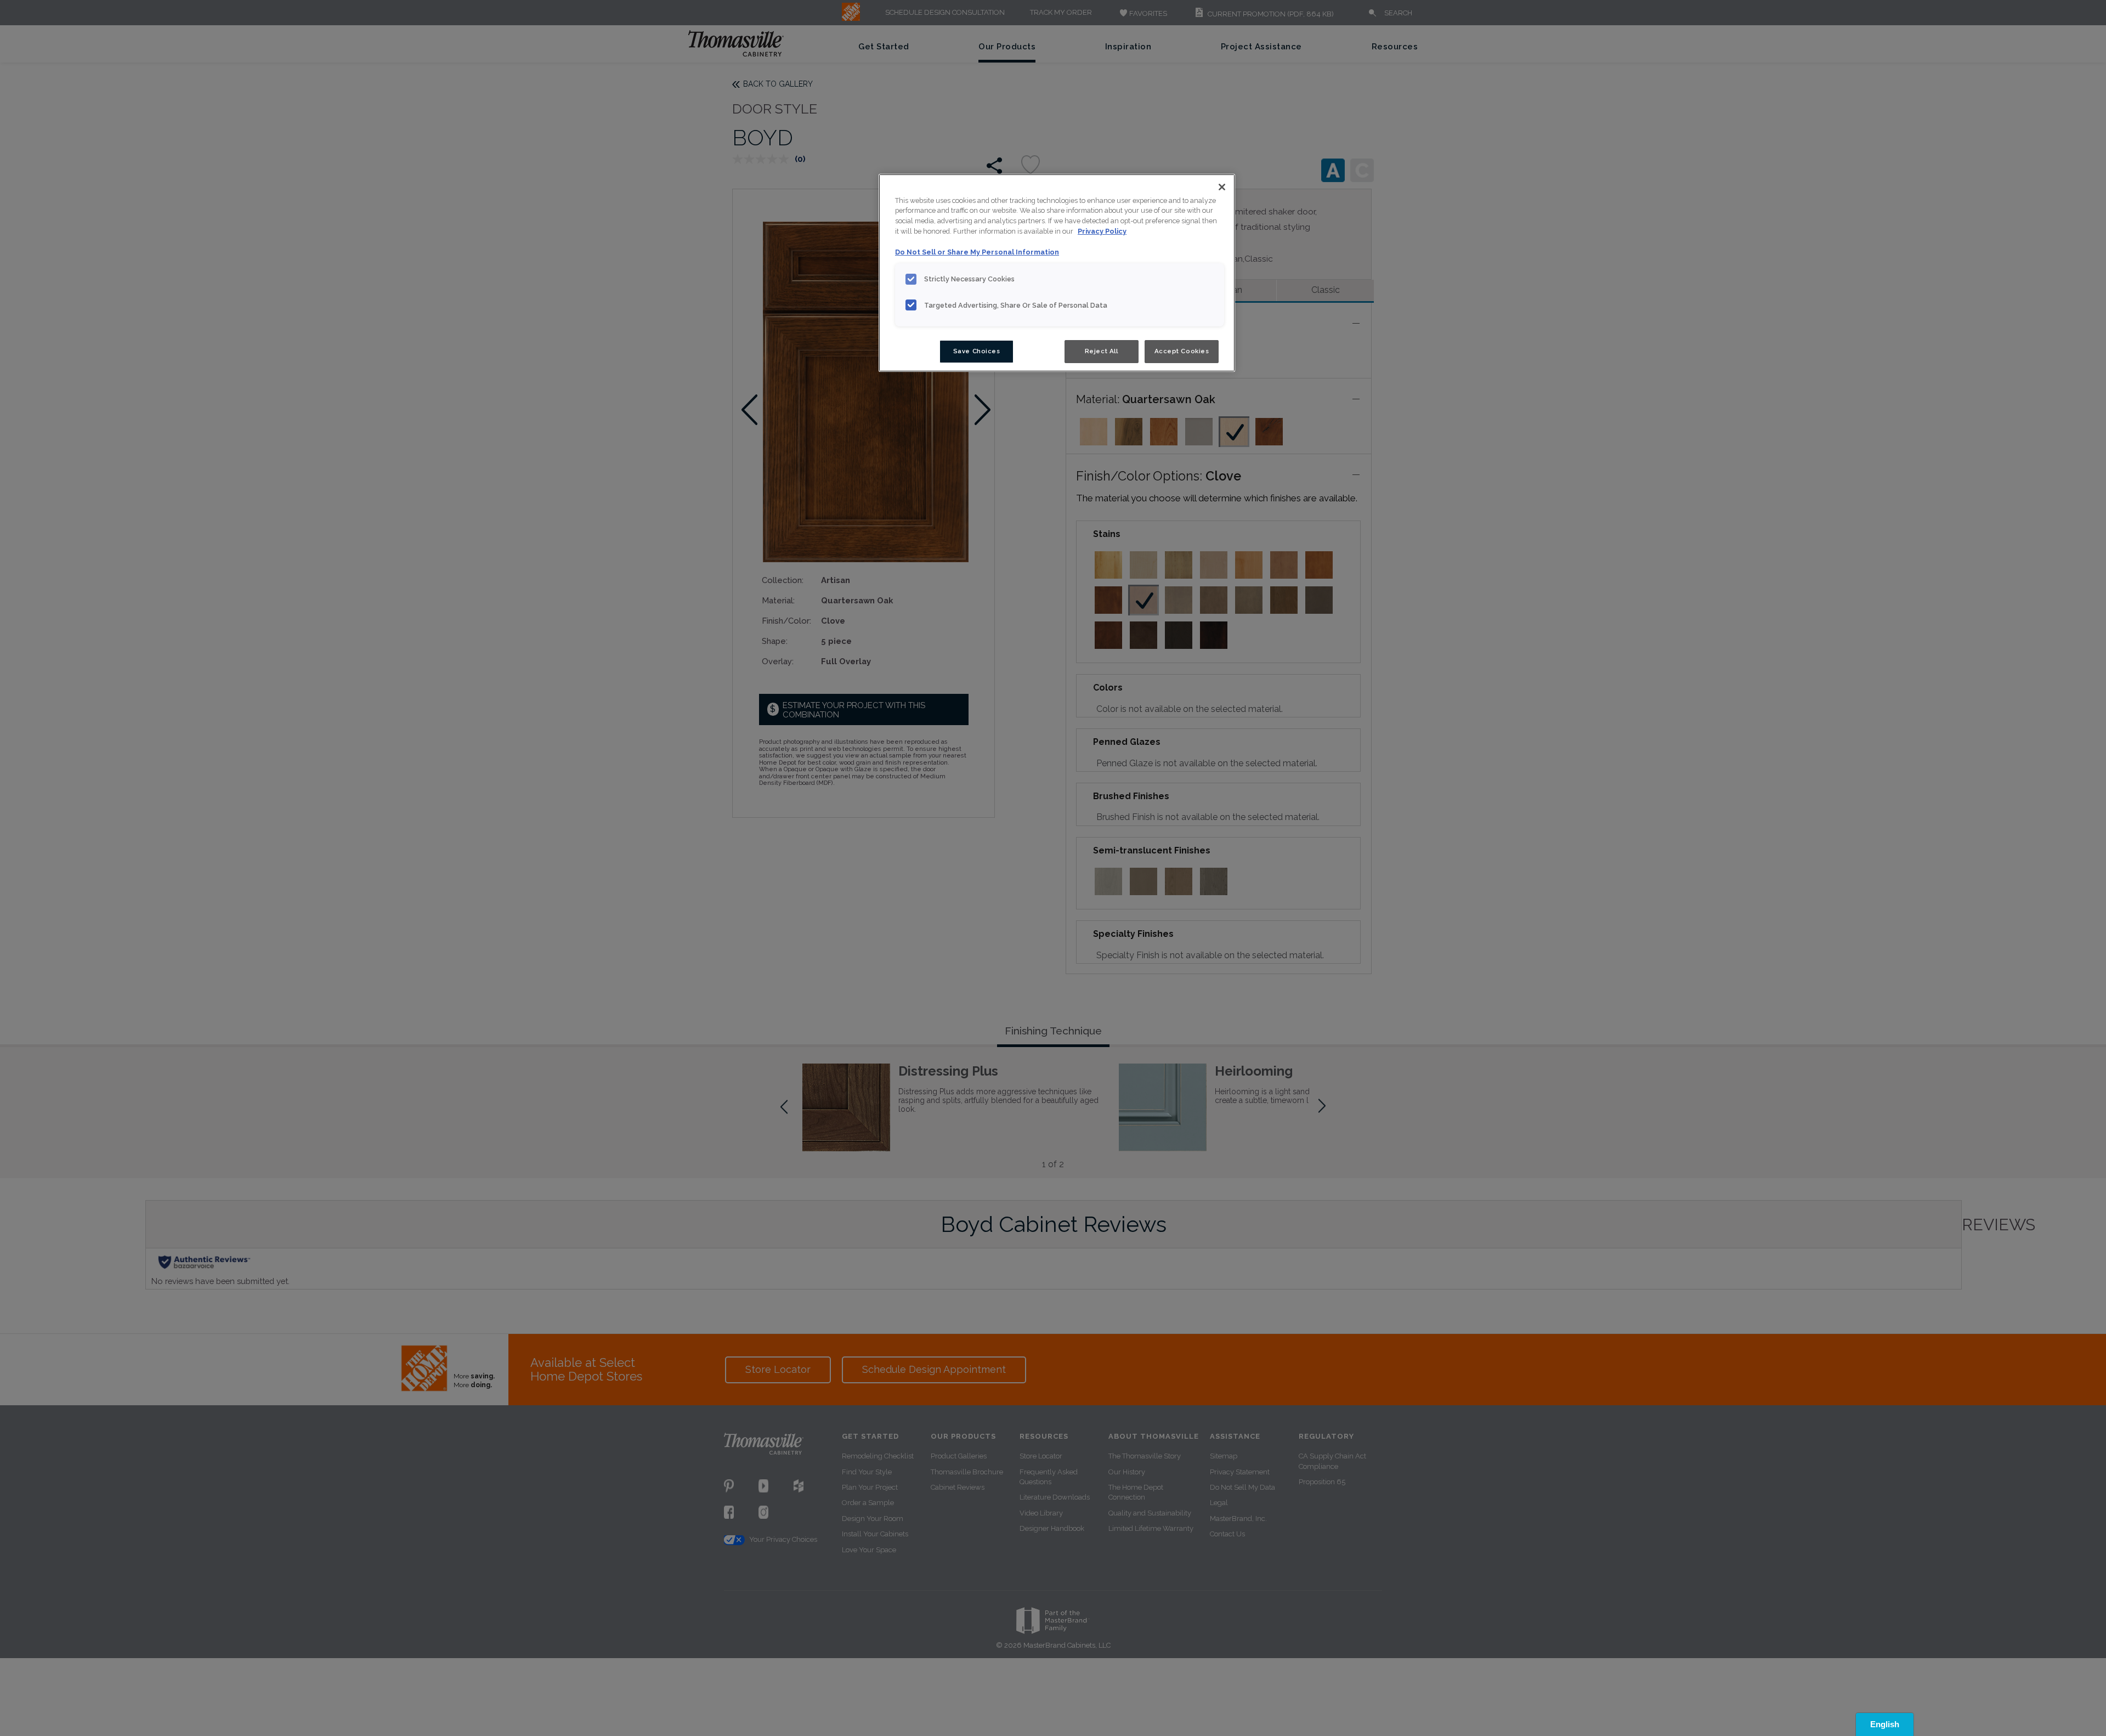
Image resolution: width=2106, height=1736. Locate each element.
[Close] (1222, 187)
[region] (1057, 273)
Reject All (1102, 351)
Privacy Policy (1102, 231)
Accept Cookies (1182, 351)
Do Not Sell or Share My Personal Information (977, 252)
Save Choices (977, 351)
